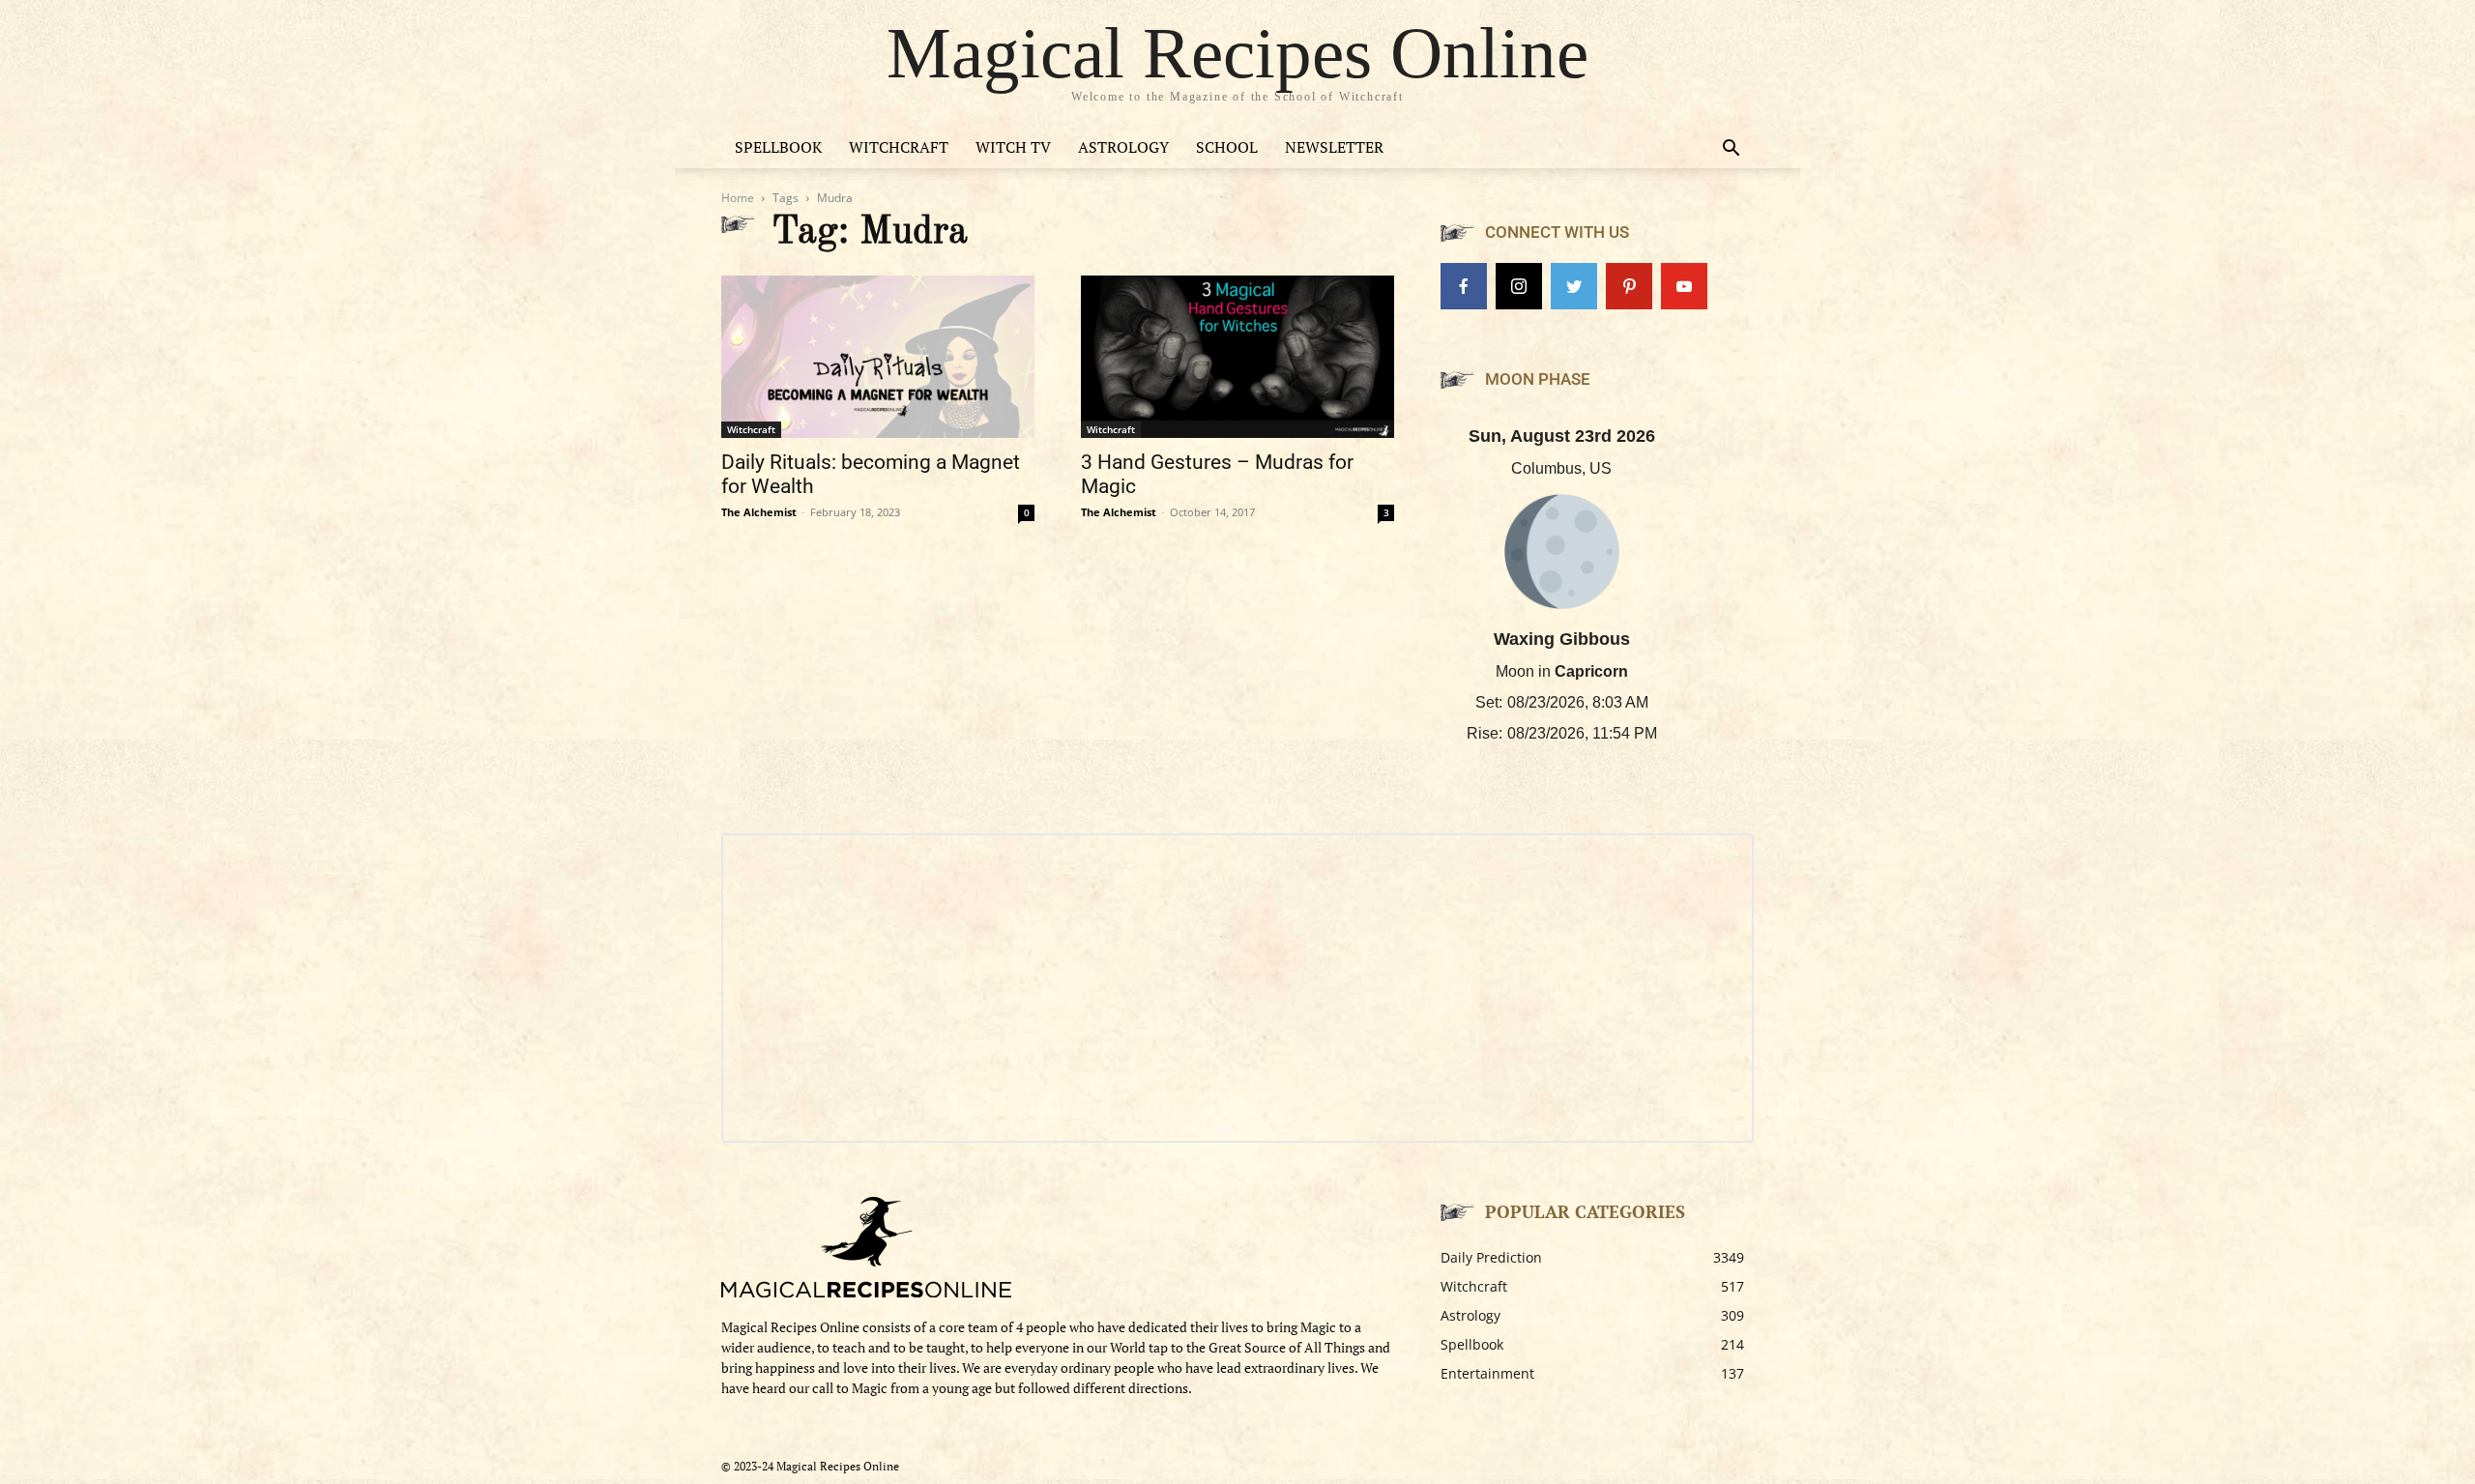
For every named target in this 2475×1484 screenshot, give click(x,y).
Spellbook (778, 147)
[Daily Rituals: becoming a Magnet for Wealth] (878, 357)
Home (738, 198)
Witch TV (1013, 147)
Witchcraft (899, 147)
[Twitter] (1574, 286)
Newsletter (1334, 147)
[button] (1731, 150)
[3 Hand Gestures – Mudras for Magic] (1237, 357)
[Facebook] (1464, 286)
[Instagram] (1519, 286)
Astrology (1123, 147)
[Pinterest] (1629, 286)
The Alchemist (759, 512)
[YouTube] (1684, 286)
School (1227, 147)
